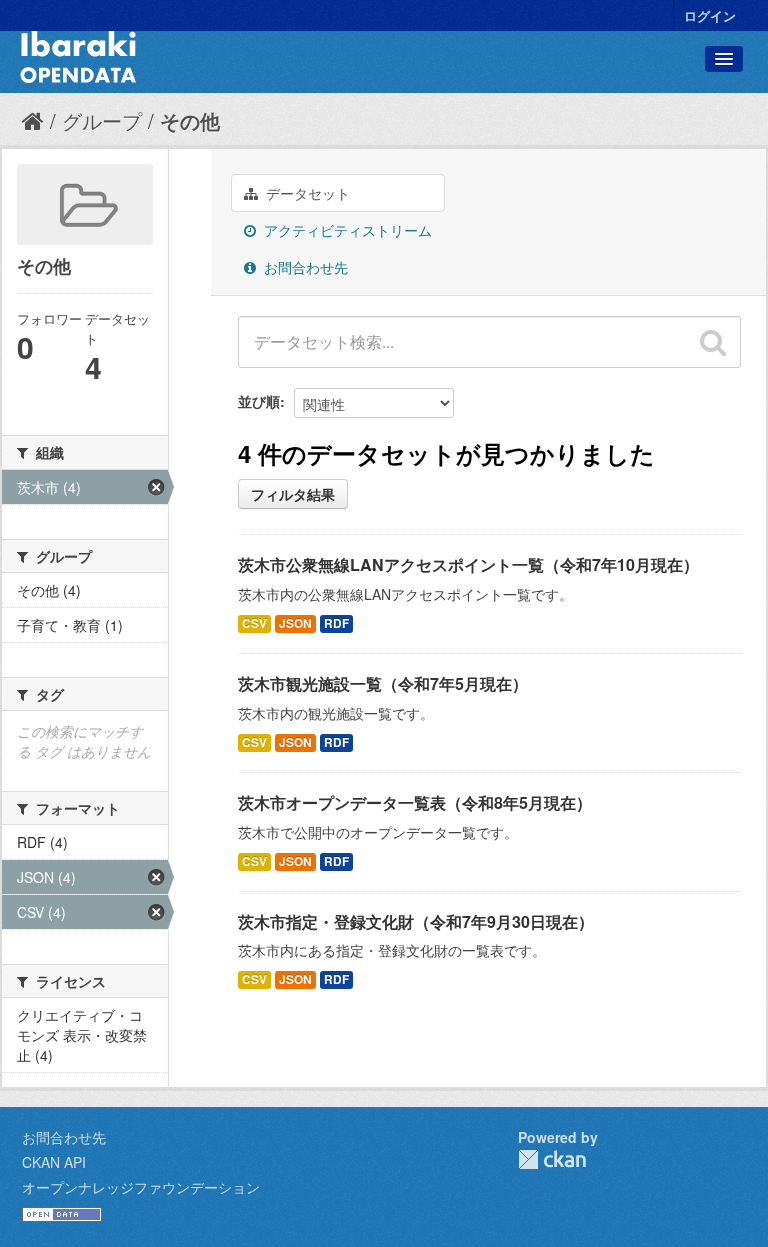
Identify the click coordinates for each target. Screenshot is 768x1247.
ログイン (710, 15)
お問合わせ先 (304, 267)
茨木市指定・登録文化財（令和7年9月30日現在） (416, 921)
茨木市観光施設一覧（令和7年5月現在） (383, 683)
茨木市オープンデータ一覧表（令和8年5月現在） (415, 802)
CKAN (552, 1159)
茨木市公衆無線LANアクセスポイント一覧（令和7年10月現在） (468, 564)
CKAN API (54, 1162)
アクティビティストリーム (346, 230)
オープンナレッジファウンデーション (141, 1187)
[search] (713, 342)
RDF (336, 623)
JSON (295, 623)
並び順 (259, 401)
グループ (102, 120)
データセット (306, 193)
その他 (190, 120)
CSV (254, 623)
